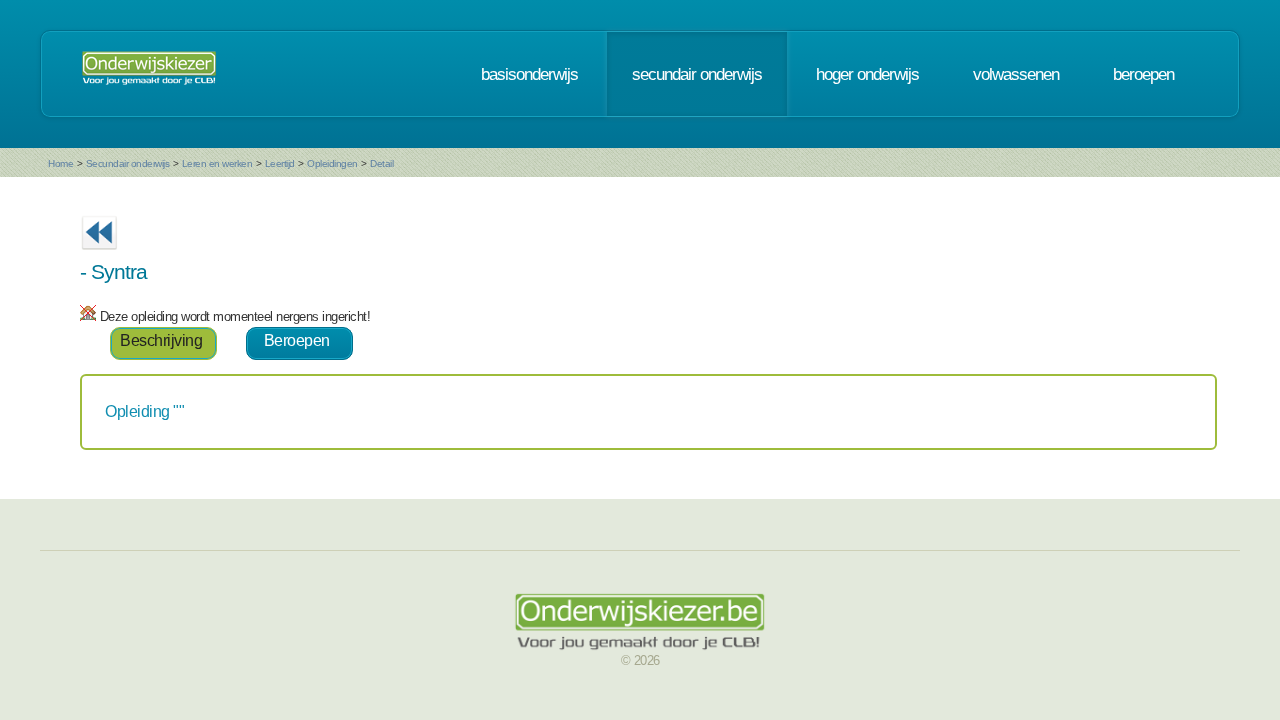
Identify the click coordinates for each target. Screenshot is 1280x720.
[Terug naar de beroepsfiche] (99, 255)
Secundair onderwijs (128, 163)
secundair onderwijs (697, 74)
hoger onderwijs (867, 74)
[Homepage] (149, 74)
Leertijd (280, 163)
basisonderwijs (529, 74)
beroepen (1143, 74)
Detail (381, 163)
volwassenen (1016, 74)
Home (60, 163)
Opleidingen (332, 163)
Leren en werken (217, 163)
